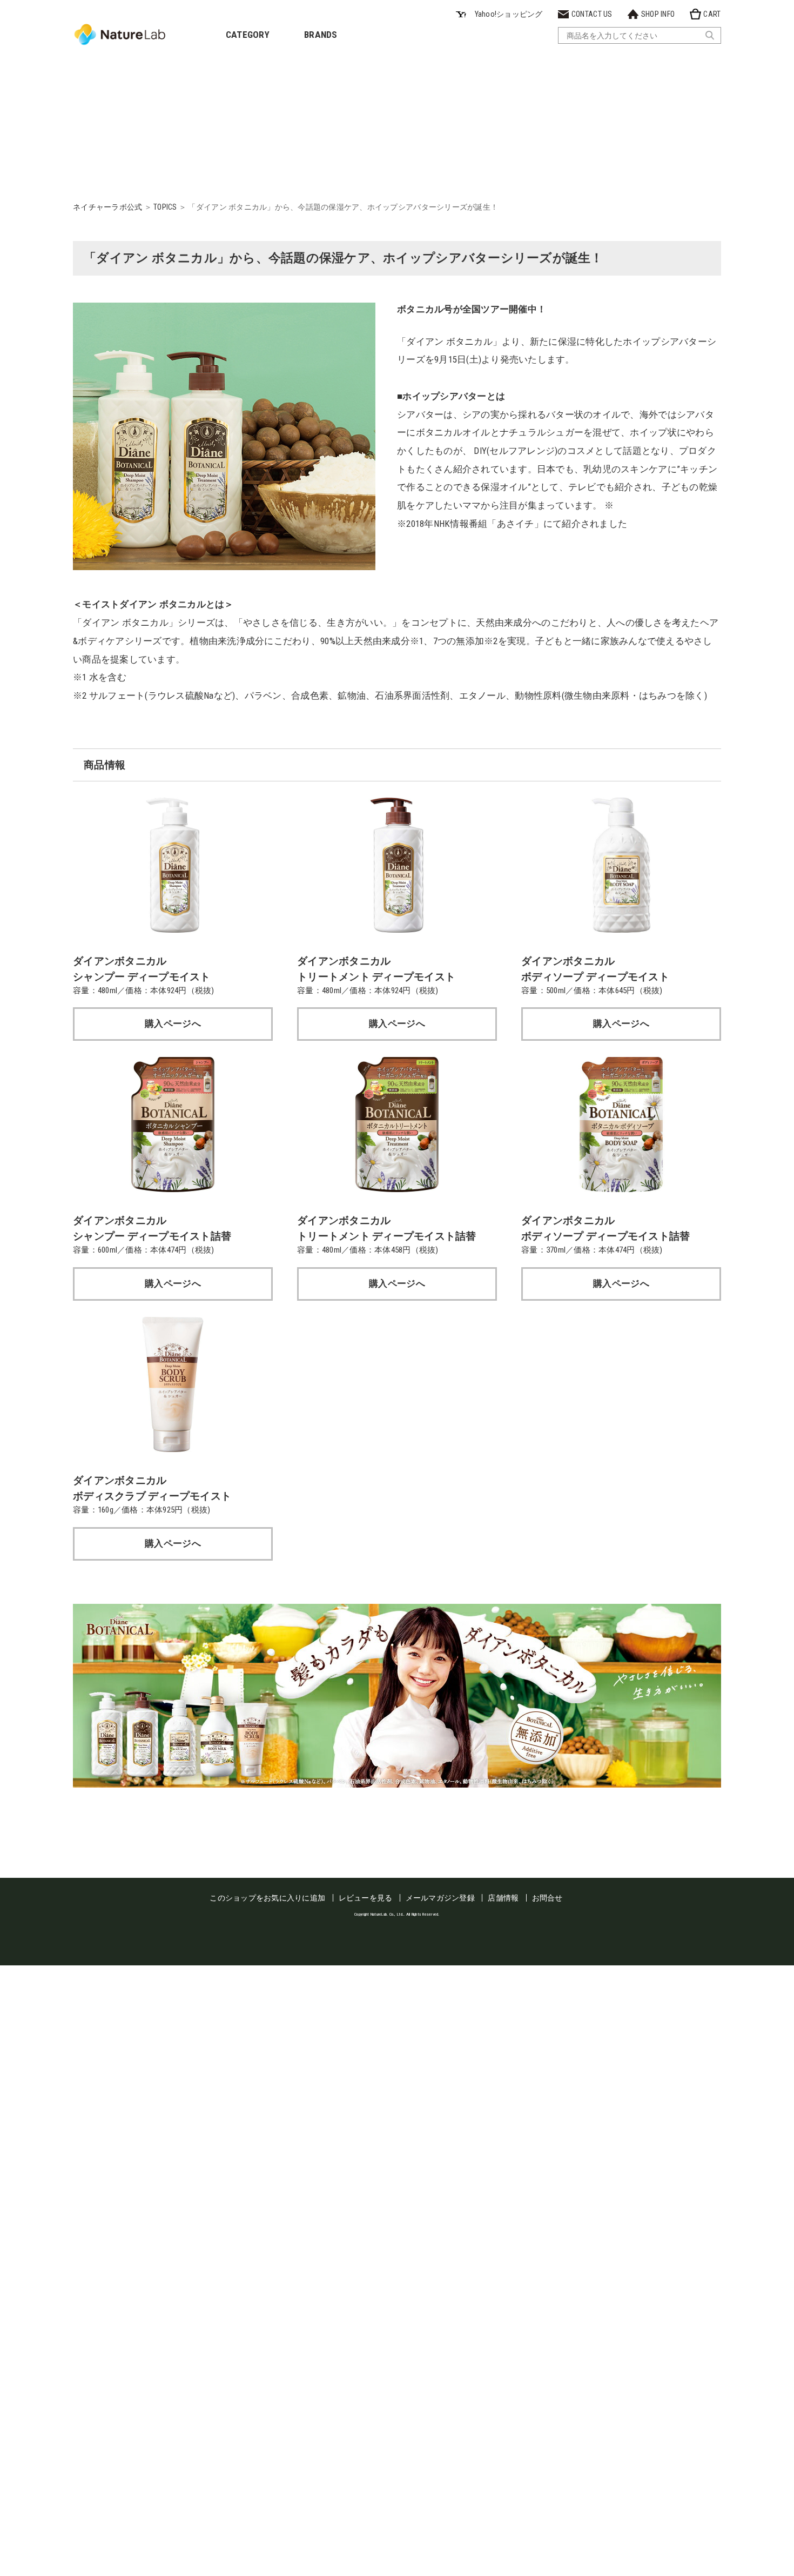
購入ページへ (173, 1023)
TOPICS (165, 207)
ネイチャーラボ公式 (107, 207)
